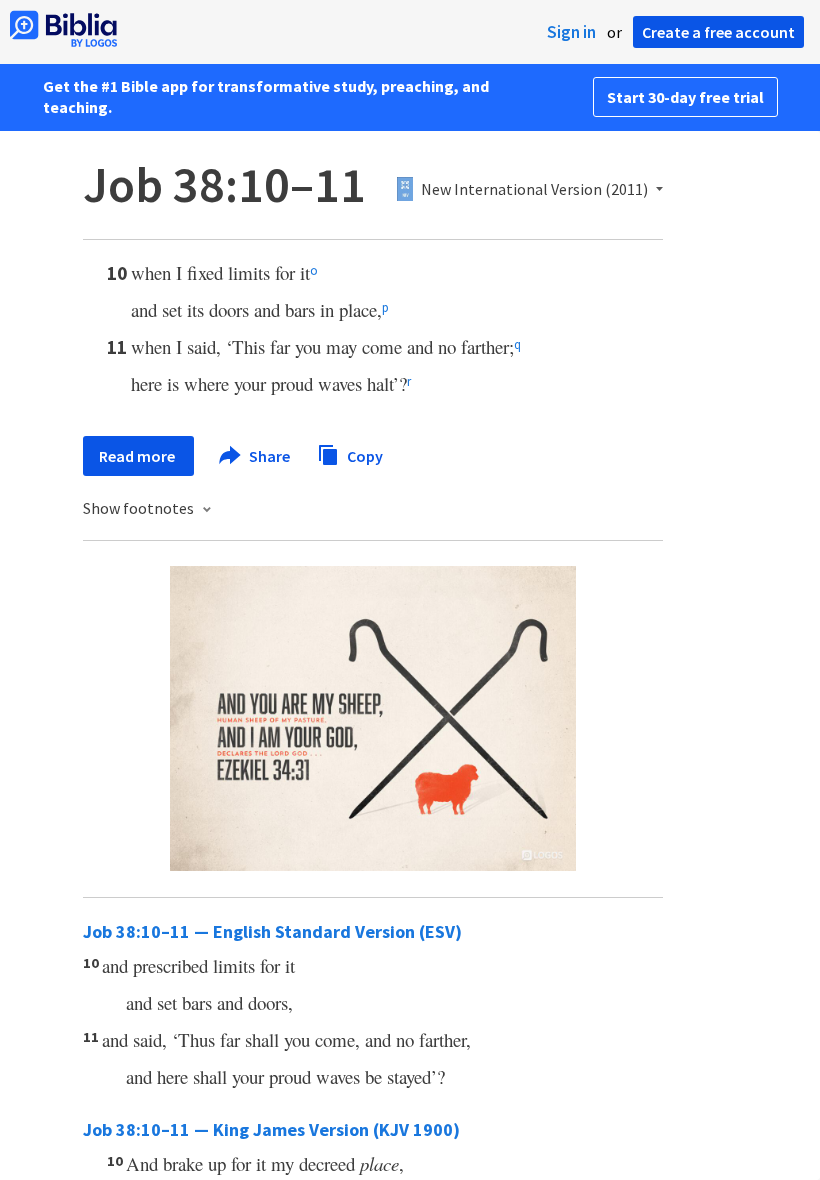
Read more (138, 456)
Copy (363, 455)
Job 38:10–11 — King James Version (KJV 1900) (271, 1129)
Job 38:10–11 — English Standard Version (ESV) (272, 931)
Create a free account (718, 32)
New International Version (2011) (534, 190)
